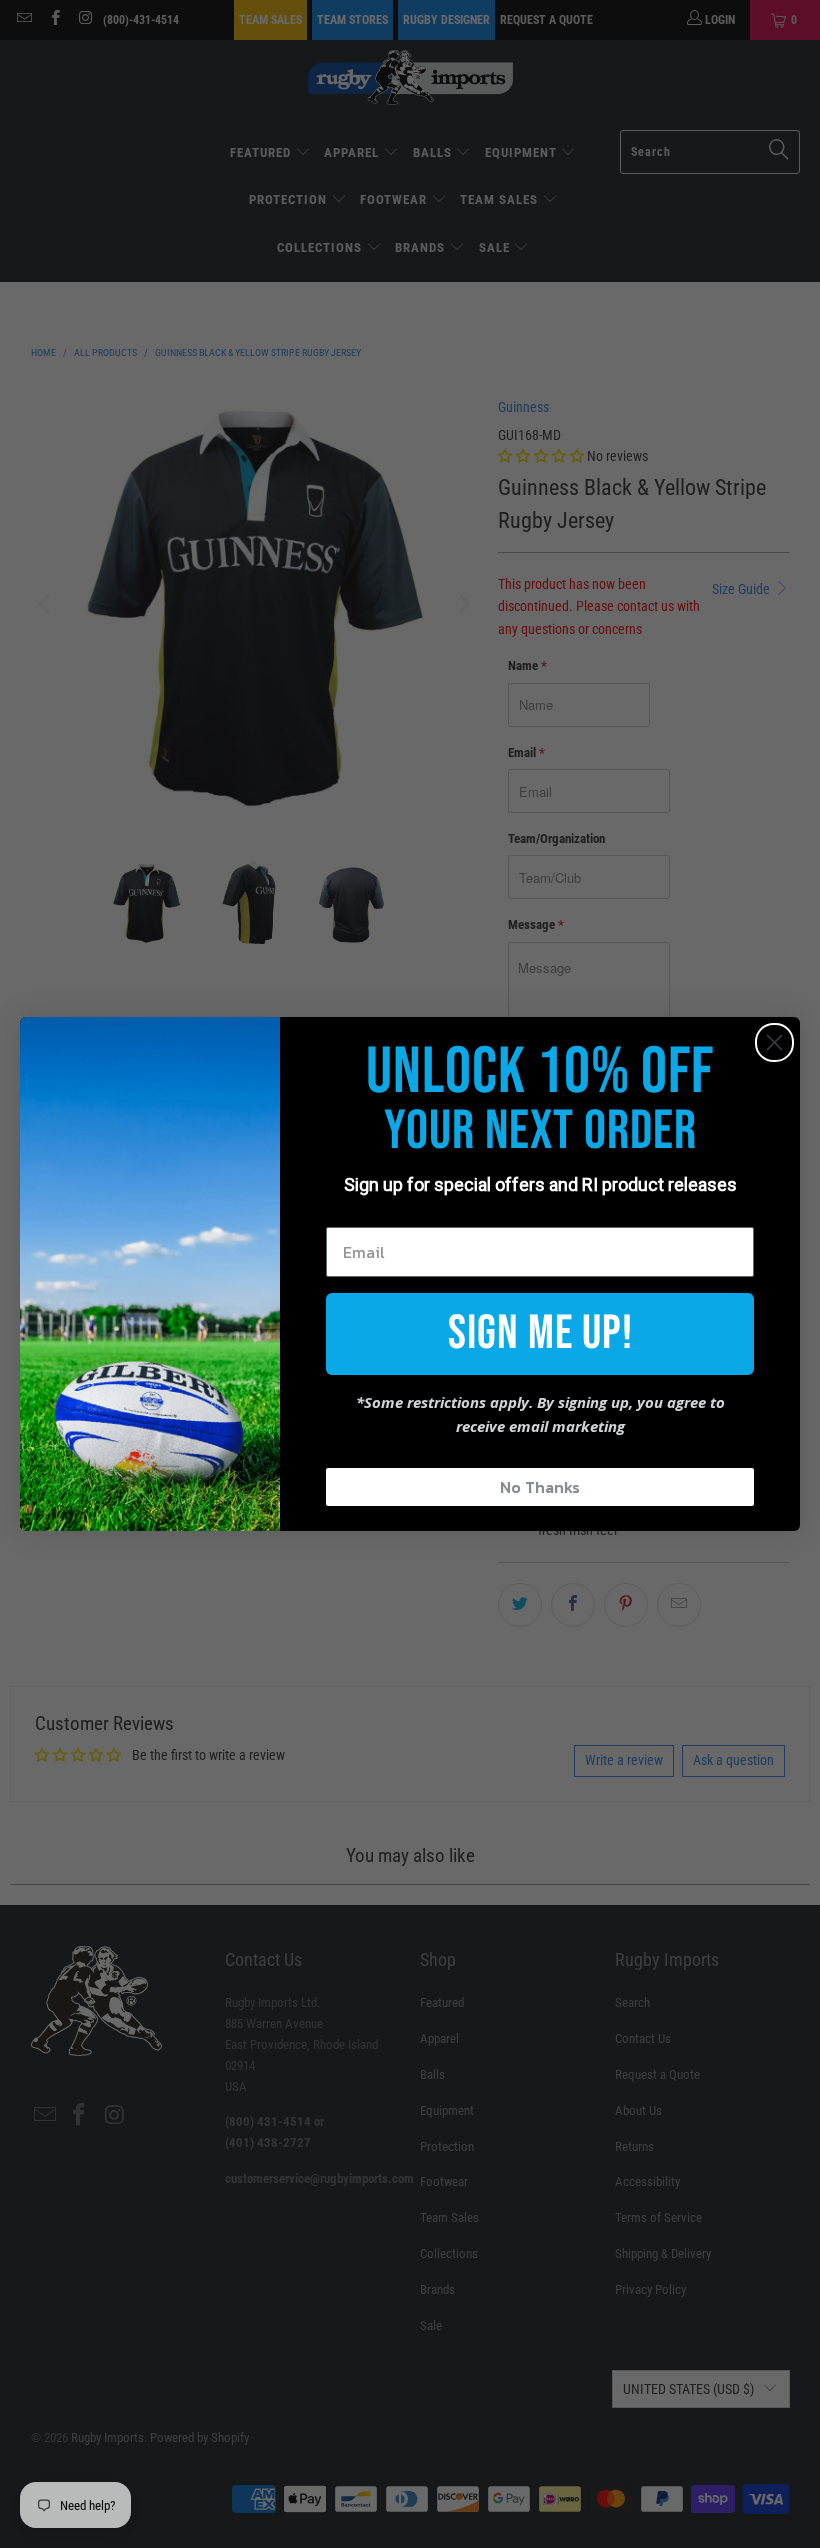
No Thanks (540, 1487)
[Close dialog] (774, 1042)
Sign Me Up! (540, 1333)
